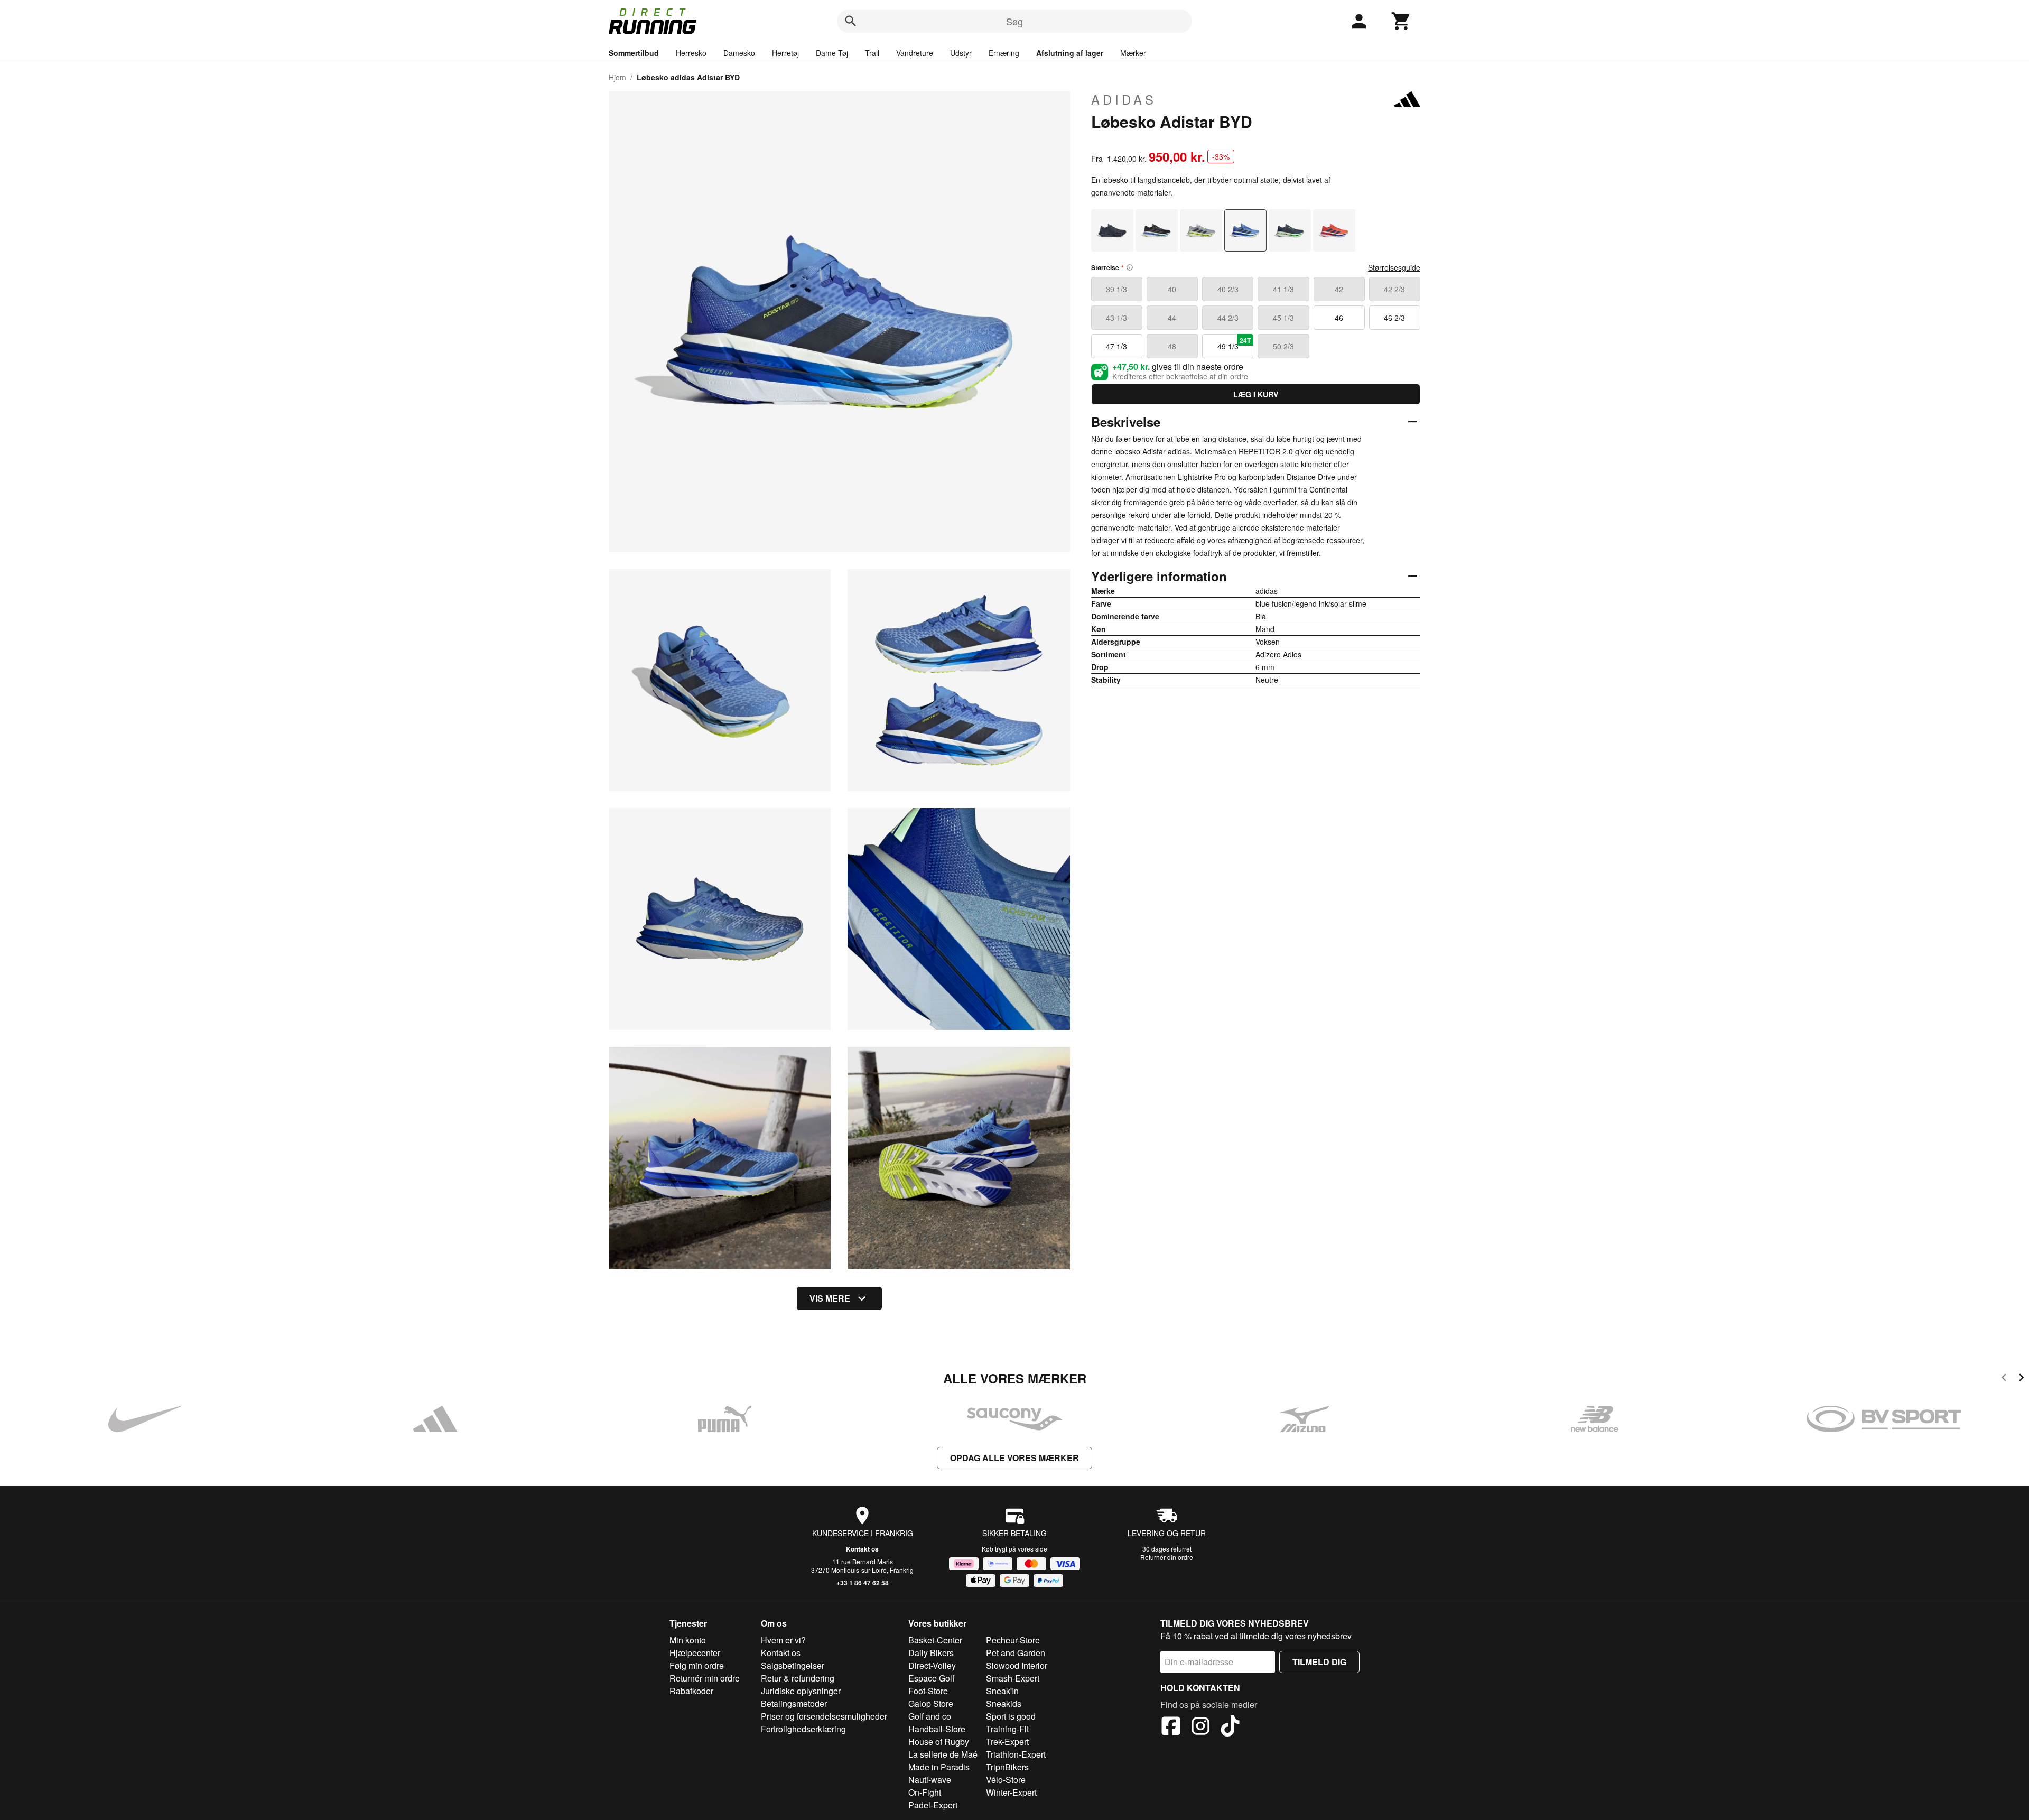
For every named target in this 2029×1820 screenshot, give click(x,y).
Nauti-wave (930, 1780)
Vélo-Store (1006, 1780)
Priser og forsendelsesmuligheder (824, 1716)
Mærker (1133, 53)
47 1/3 (1116, 346)
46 (1339, 318)
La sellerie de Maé (943, 1754)
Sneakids (1004, 1703)
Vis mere (830, 1298)
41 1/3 (1283, 289)
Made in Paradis (939, 1767)
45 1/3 (1283, 318)
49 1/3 (1234, 343)
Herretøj (785, 53)
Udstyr (961, 53)
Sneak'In (1002, 1691)
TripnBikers (1007, 1767)
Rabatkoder (691, 1691)
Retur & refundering (798, 1678)
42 (1339, 289)
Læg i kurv (1256, 394)
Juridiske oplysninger (801, 1691)
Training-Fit (1007, 1729)
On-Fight (925, 1792)
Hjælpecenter (695, 1653)
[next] (2021, 1379)
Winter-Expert (1011, 1792)
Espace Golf (931, 1678)
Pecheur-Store (1013, 1640)
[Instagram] (1200, 1728)
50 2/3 (1283, 346)
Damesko (739, 53)
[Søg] (851, 21)
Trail (872, 53)
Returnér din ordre (1167, 1557)
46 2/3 (1394, 318)
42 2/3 (1394, 289)
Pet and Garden (1016, 1653)
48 (1172, 346)
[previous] (2004, 1379)
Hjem (617, 77)
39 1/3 (1116, 289)
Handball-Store (937, 1729)
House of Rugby (939, 1742)
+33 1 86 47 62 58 (863, 1583)
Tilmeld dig (1319, 1662)
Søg (1015, 21)
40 (1172, 289)
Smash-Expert (1013, 1678)
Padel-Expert (933, 1805)
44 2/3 (1228, 318)
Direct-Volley (932, 1665)
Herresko (691, 53)
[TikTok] (1230, 1728)
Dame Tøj (832, 53)
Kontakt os (862, 1549)
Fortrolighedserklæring (803, 1729)
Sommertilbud (634, 53)
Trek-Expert (1007, 1742)
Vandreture (915, 53)
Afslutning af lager (1070, 53)
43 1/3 (1116, 318)
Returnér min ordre (705, 1678)
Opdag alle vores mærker (1015, 1458)
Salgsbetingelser (793, 1665)
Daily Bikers (931, 1653)
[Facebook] (1171, 1728)
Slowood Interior (1017, 1665)
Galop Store (931, 1703)
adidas (1124, 99)
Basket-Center (935, 1640)
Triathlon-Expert (1016, 1754)
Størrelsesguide (1394, 267)
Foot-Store (928, 1691)
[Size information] (1130, 267)
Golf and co (930, 1716)
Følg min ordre (697, 1665)
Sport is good (1011, 1716)
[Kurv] (1401, 21)
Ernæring (1004, 53)
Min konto (688, 1640)
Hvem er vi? (783, 1640)
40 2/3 (1228, 289)
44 (1172, 318)
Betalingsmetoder (794, 1703)
